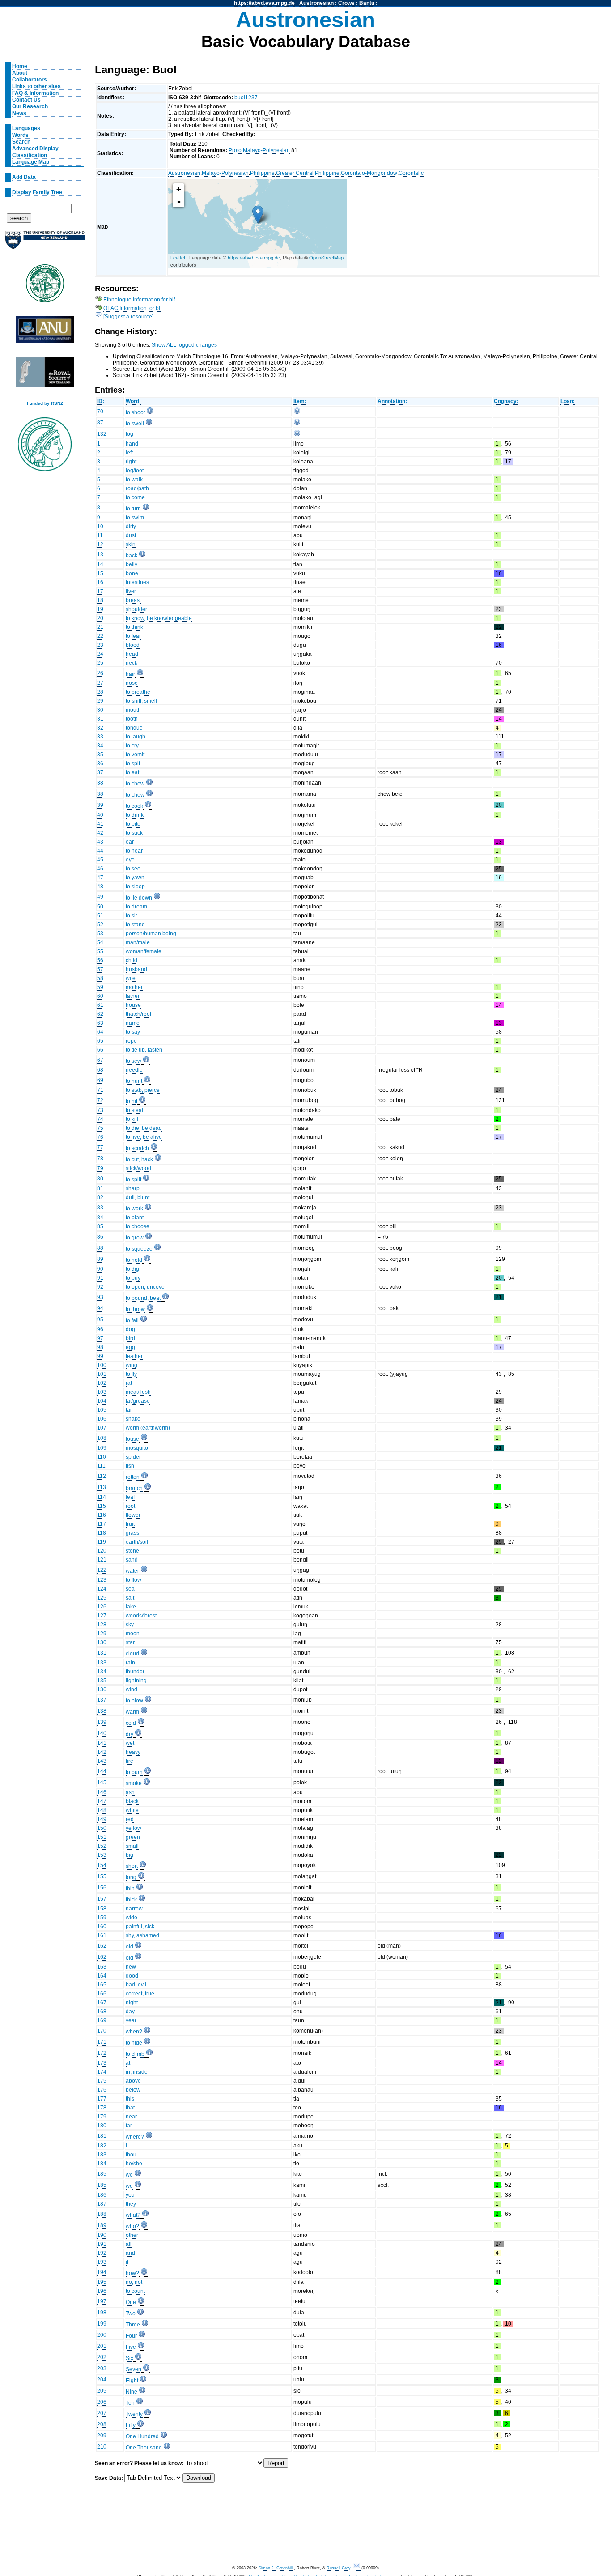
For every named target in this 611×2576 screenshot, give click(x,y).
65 (100, 1041)
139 (102, 1722)
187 (102, 2204)
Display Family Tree (37, 192)
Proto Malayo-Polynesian (259, 150)
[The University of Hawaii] (45, 286)
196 (102, 2291)
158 (102, 1909)
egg (130, 1347)
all (129, 2244)
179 (102, 2117)
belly (132, 564)
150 (102, 1828)
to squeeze (139, 1249)
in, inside (137, 2072)
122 (102, 1570)
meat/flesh (138, 1392)
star (130, 1642)
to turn (133, 509)
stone (132, 1551)
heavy (133, 1752)
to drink (135, 815)
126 (102, 1607)
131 (102, 1653)
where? (135, 2137)
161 (102, 1935)
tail (129, 1410)
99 (100, 1356)
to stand (135, 925)
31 (100, 719)
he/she (134, 2164)
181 (102, 2136)
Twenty (134, 2414)
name (133, 1023)
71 (100, 1090)
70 (100, 412)
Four (131, 2336)
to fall (132, 1320)
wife (131, 978)
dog (130, 1329)
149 (102, 1819)
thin (130, 1889)
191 (102, 2244)
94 (100, 1308)
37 (100, 772)
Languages (26, 128)
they (131, 2204)
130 (102, 1642)
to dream (136, 907)
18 (100, 600)
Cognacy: (506, 401)
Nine (132, 2392)
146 (102, 1792)
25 (100, 663)
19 (100, 609)
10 (100, 526)
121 (102, 1560)
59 (100, 987)
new (131, 1967)
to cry (132, 746)
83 (100, 1208)
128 (102, 1625)
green (133, 1837)
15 (100, 573)
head (132, 654)
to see (133, 869)
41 (100, 824)
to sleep (135, 887)
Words (20, 135)
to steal (134, 1110)
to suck (134, 833)
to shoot (135, 412)
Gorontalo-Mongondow (369, 173)
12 (100, 544)
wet (130, 1743)
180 (102, 2126)
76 (100, 1137)
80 (100, 1179)
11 (100, 535)
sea (130, 1589)
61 (100, 1005)
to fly (131, 1374)
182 (102, 2146)
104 (102, 1401)
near (131, 2117)
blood (133, 645)
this (130, 2099)
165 (102, 1985)
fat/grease (138, 1401)
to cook (134, 806)
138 (102, 1711)
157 (102, 1899)
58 (100, 978)
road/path (137, 488)
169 (102, 2020)
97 (100, 1338)
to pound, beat (143, 1298)
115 (102, 1506)
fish (130, 1466)
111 (101, 1466)
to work (134, 1209)
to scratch (137, 1148)
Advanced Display (35, 149)
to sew (134, 1061)
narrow (134, 1909)
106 (102, 1419)
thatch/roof (138, 1014)
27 (100, 683)
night (132, 2003)
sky (130, 1625)
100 (102, 1365)
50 (100, 907)
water (132, 1571)
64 (100, 1032)
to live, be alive (144, 1137)
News (19, 113)
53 (100, 934)
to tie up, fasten (144, 1050)
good (132, 1976)
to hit (132, 1101)
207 (102, 2413)
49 (100, 897)
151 (102, 1837)
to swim (135, 518)
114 (102, 1497)
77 (100, 1147)
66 (100, 1050)
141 (102, 1743)
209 (102, 2436)
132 (102, 434)
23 (100, 645)
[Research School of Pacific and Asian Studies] (45, 332)
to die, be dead (144, 1128)
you (130, 2195)
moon (133, 1634)
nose (132, 683)
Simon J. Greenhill (276, 2568)
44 (100, 851)
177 (102, 2099)
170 (102, 2031)
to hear (134, 851)
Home (20, 66)
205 (102, 2391)
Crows (346, 3)
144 (102, 1771)
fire (129, 1761)
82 (100, 1197)
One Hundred (142, 2436)
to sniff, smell (141, 701)
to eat (132, 772)
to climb (135, 2054)
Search (21, 142)
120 (102, 1551)
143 (102, 1761)
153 (102, 1855)
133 (102, 1663)
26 (100, 673)
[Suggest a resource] (128, 317)
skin (131, 544)
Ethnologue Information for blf (139, 300)
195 (102, 2282)
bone (132, 573)
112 (102, 1476)
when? (134, 2032)
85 (100, 1226)
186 (102, 2195)
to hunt (134, 1081)
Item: (300, 401)
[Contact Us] (357, 2568)
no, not (134, 2282)
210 (102, 2447)
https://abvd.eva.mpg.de (264, 3)
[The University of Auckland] (45, 244)
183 (102, 2155)
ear (130, 842)
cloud (132, 1654)
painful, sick (140, 1927)
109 (102, 1448)
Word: (133, 401)
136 (102, 1689)
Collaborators (30, 80)
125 (102, 1598)
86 (100, 1237)
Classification (30, 155)
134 (102, 1672)
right (131, 462)
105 (102, 1410)
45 (100, 860)
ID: (101, 401)
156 (102, 1888)
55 (100, 951)
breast (133, 600)
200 (102, 2335)
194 (102, 2272)
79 (100, 1168)
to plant (135, 1218)
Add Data (24, 177)
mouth (133, 710)
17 (100, 591)
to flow (134, 1580)
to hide (134, 2043)
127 (102, 1616)
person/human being (151, 934)
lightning (136, 1681)
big (129, 1855)
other (132, 2235)
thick (131, 1900)
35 (100, 755)
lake (131, 1607)
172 (102, 2053)
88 (100, 1248)
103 (102, 1392)
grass (132, 1533)
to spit (133, 764)
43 (100, 842)
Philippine (262, 173)
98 (100, 1347)
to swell (135, 424)
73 (100, 1110)
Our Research (30, 106)
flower (133, 1515)
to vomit (135, 755)
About (20, 73)
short (132, 1866)
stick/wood (138, 1168)
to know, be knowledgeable (159, 618)
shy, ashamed (142, 1935)
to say (133, 1032)
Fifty (131, 2425)
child (132, 960)
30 (100, 710)
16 (100, 582)
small (132, 1846)
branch (134, 1488)
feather (134, 1356)
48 (100, 887)
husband (136, 969)
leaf (130, 1497)
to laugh (136, 737)
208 (102, 2424)
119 (102, 1542)
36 (100, 764)
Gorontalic (411, 173)
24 (100, 654)
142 (102, 1752)
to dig (132, 1269)
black (132, 1801)
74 (100, 1119)
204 (102, 2380)
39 (100, 805)
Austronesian (316, 3)
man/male (138, 942)
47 (100, 878)
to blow (134, 1701)
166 (102, 1994)
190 (102, 2235)
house (133, 1005)
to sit (131, 916)
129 (102, 1634)
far (129, 2126)
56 (100, 960)
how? (132, 2273)
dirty (131, 526)
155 (102, 1876)
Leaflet (178, 257)
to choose (138, 1226)
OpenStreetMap (326, 257)
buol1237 (246, 98)
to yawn (135, 878)
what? (133, 2215)
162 (102, 1946)
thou (131, 2155)
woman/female (144, 951)
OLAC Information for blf (132, 308)
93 (100, 1297)
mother (134, 987)
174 (102, 2072)
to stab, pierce (143, 1090)
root (130, 1506)
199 (102, 2324)
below (133, 2090)
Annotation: (392, 401)
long (131, 1877)
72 (100, 1100)
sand (132, 1560)
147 (102, 1801)
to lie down (139, 898)
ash (130, 1792)
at (128, 2063)
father (133, 996)
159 (102, 1918)
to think (134, 627)
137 (102, 1700)
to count (135, 2291)
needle (134, 1070)
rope (131, 1041)
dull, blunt (138, 1197)
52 (100, 925)
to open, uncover (146, 1287)
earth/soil (137, 1542)
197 (102, 2301)
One (131, 2302)
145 (102, 1782)
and (130, 2253)
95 (100, 1320)
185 (102, 2174)
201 (102, 2346)
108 (102, 1438)
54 (100, 942)
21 (100, 627)
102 (102, 1383)
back (132, 556)
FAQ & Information (35, 93)
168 (102, 2012)
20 (100, 618)
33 (100, 737)
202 (102, 2357)
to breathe (138, 692)
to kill (132, 1119)
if (127, 2262)
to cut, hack (139, 1159)
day (130, 2012)
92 (100, 1287)
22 (100, 636)
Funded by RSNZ (45, 403)
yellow (134, 1828)
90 (100, 1269)
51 (100, 916)
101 (102, 1374)
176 (102, 2090)
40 (100, 815)
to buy (133, 1278)
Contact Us (26, 100)
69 (100, 1080)
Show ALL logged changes (184, 345)
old (129, 1947)
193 (102, 2262)
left (129, 453)
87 (100, 423)
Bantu (367, 3)
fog (129, 434)
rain (130, 1663)
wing (132, 1365)
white (132, 1810)
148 (102, 1810)
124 (102, 1589)
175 (102, 2081)
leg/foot (135, 471)
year (131, 2020)
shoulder (136, 609)
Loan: (568, 401)
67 (100, 1060)
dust (131, 535)
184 (102, 2164)
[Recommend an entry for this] (297, 413)
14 (100, 564)
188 (102, 2214)
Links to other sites (36, 86)
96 (100, 1329)
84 (100, 1218)
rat (129, 1383)
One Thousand (144, 2448)
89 (100, 1259)
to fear (133, 636)
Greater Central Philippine (308, 173)
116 (102, 1515)
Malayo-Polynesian (225, 173)
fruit (130, 1524)
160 (102, 1927)
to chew (135, 784)
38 (100, 783)
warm (132, 1712)
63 (100, 1023)
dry (129, 1734)
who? (132, 2226)
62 (100, 1014)
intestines (137, 582)
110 (102, 1457)
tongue (134, 728)
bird (130, 1338)
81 (100, 1188)
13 (100, 555)
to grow (135, 1238)
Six (129, 2358)
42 (100, 833)
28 (100, 692)
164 (102, 1976)
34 (100, 746)
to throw (135, 1309)
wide (132, 1918)
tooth (132, 719)
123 (102, 1580)
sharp (133, 1188)
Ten (130, 2403)
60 (100, 996)
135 (102, 1681)
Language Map (31, 162)
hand (132, 444)
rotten (133, 1477)
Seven (134, 2369)
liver (131, 591)
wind (132, 1689)
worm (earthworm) (148, 1428)
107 (102, 1428)
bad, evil (136, 1985)
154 (102, 1865)
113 (102, 1487)
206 (102, 2402)
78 (100, 1159)
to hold (134, 1260)
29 (100, 701)
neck (132, 663)
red (130, 1819)
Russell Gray (338, 2568)
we (129, 2175)
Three (133, 2325)
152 (102, 1846)
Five (131, 2347)
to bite (133, 824)
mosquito (137, 1448)
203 (102, 2368)
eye (130, 860)
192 (102, 2253)
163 (102, 1967)
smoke (134, 1783)
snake (133, 1419)
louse (132, 1439)
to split (134, 1180)
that (130, 2108)
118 (102, 1533)
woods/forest (141, 1616)
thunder (135, 1672)
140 (102, 1733)
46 (100, 869)
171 (102, 2042)
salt (130, 1598)
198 (102, 2313)
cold (131, 1723)
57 (100, 969)
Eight (132, 2381)
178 (102, 2108)
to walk (134, 480)
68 (100, 1070)
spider (133, 1457)
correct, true (140, 1994)
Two (131, 2313)
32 (100, 728)
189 (102, 2225)
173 (102, 2063)
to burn (134, 1772)
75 (100, 1128)
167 (102, 2003)
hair (130, 674)
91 (100, 1278)
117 (102, 1524)
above (133, 2081)
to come (135, 497)
